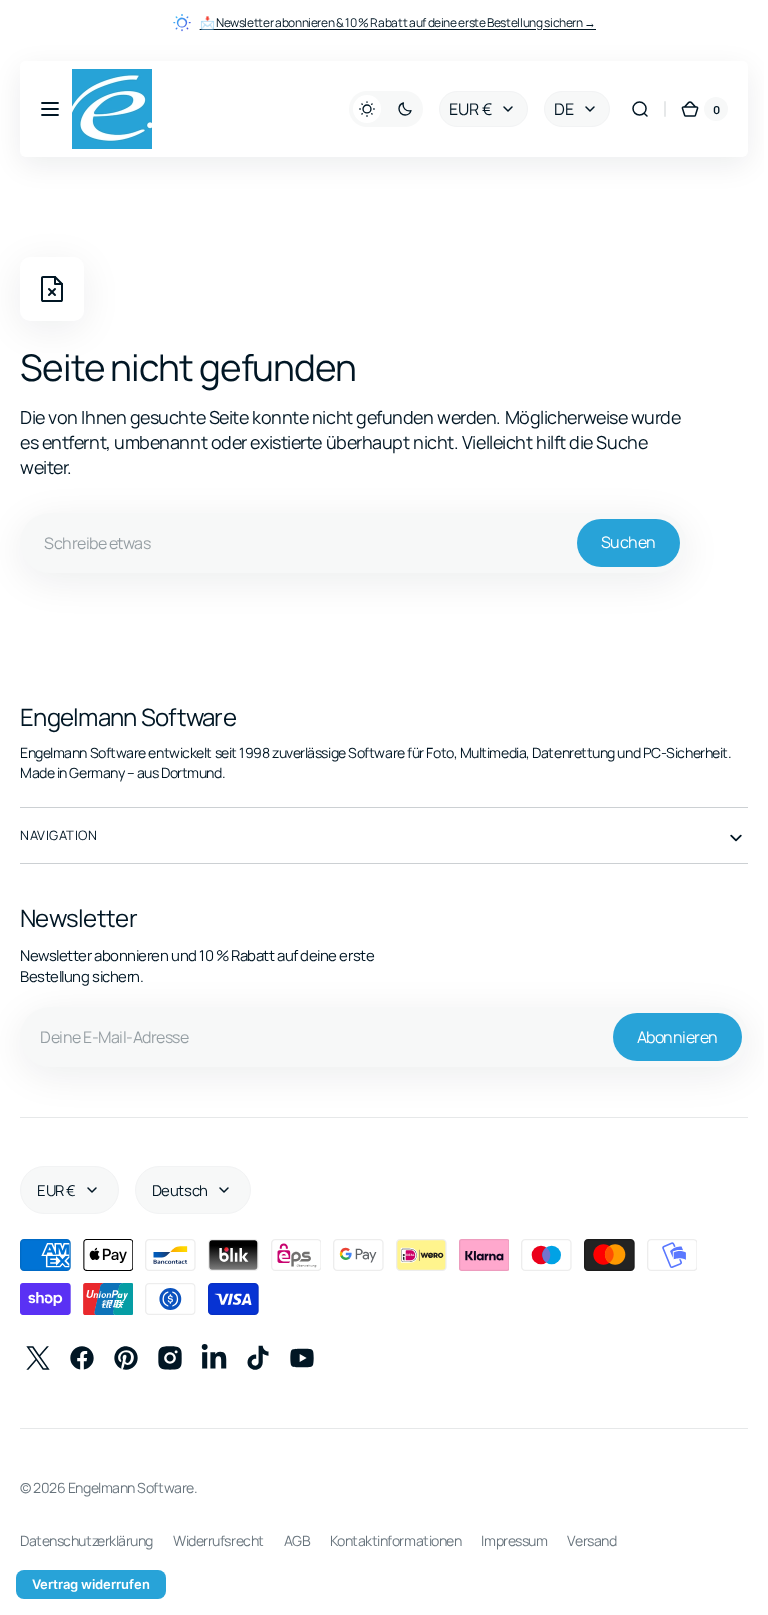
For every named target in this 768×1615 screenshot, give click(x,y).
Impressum (514, 1540)
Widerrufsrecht (218, 1540)
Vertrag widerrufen (91, 1584)
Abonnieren (662, 1037)
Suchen (628, 542)
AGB (297, 1540)
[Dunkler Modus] (371, 109)
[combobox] (353, 543)
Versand (591, 1540)
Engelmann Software (131, 1487)
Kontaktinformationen (395, 1540)
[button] (50, 109)
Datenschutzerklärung (86, 1540)
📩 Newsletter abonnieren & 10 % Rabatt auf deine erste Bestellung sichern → (398, 22)
